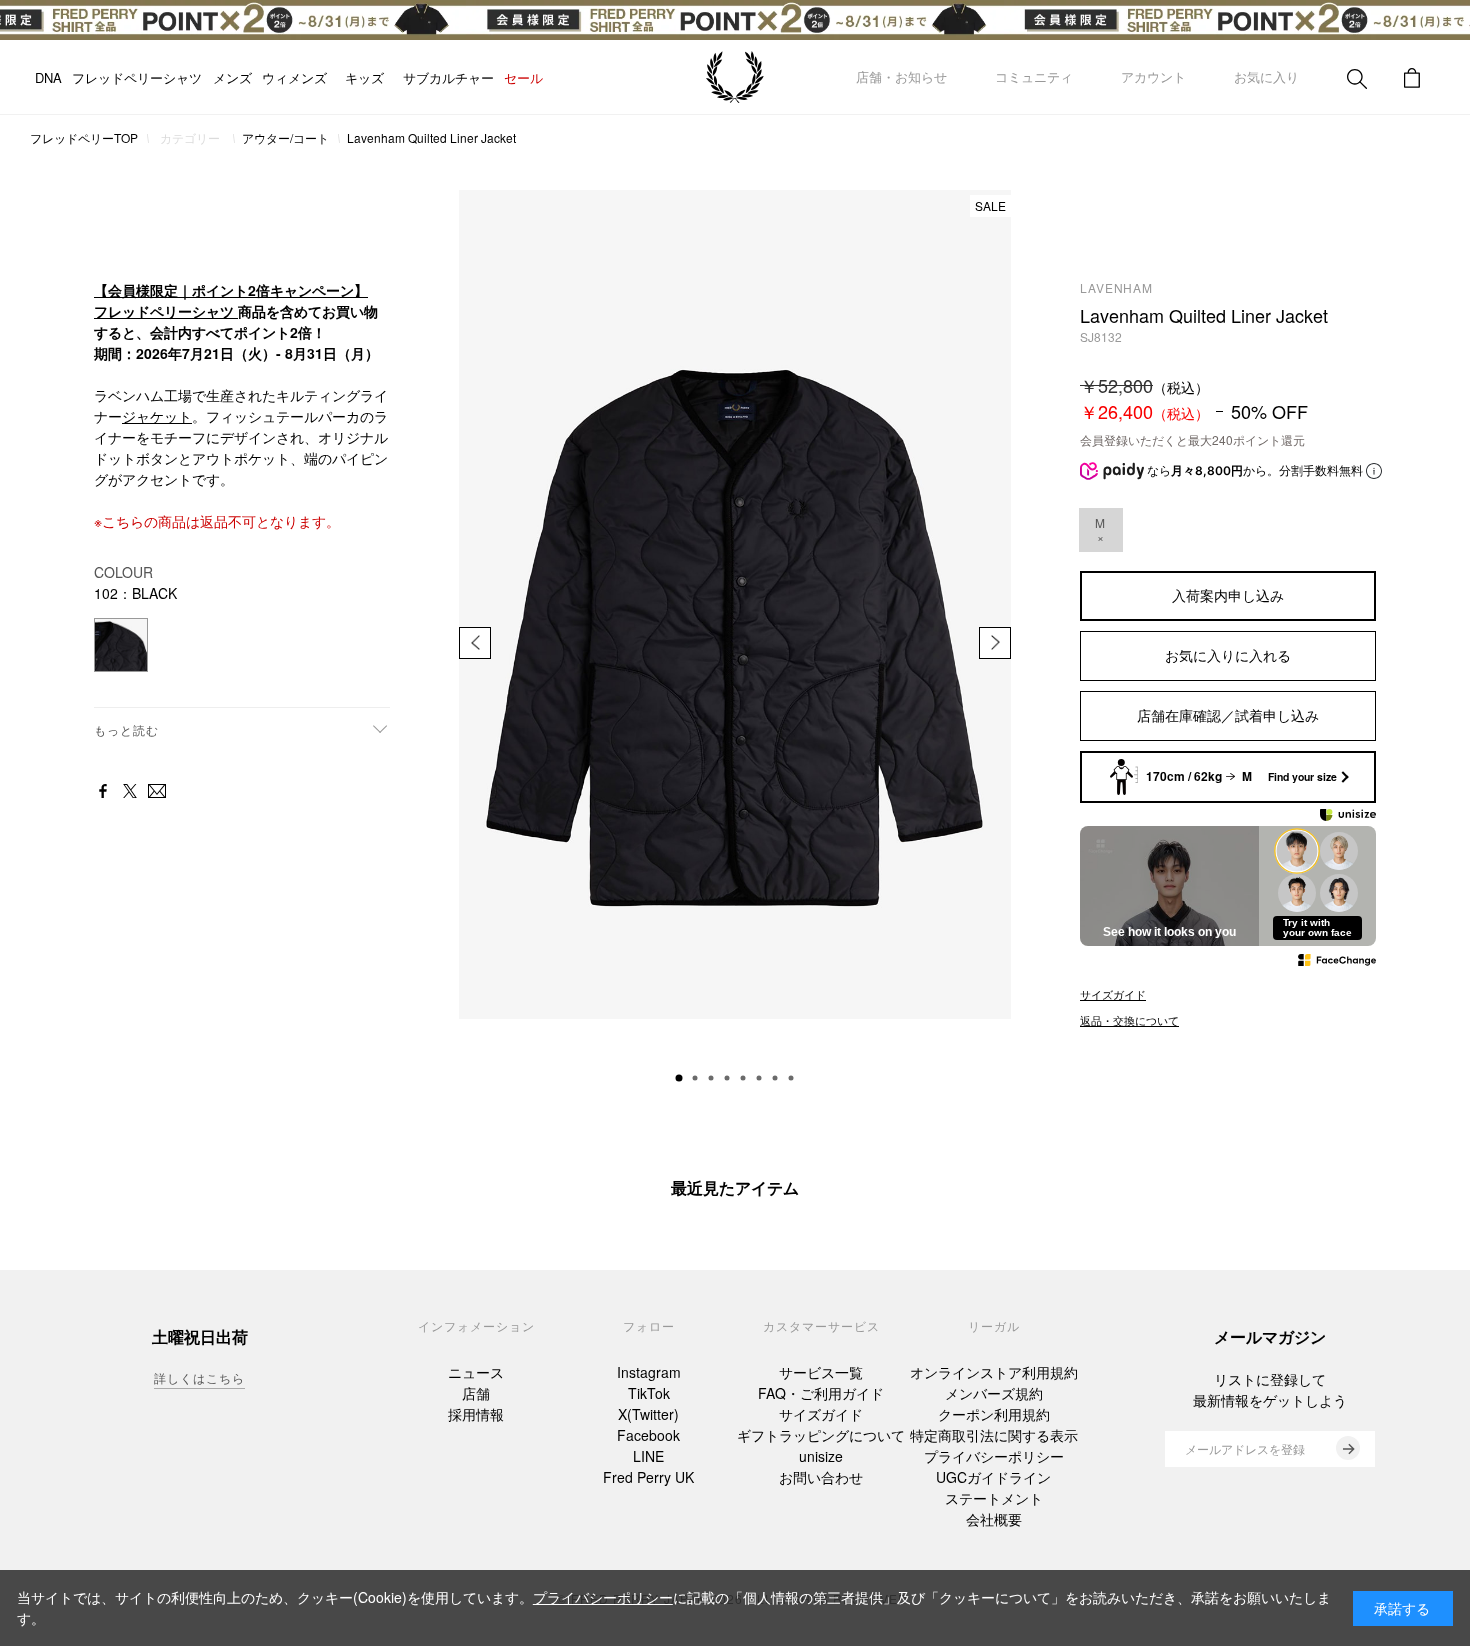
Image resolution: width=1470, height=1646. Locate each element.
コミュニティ (1034, 76)
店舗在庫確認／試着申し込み (1228, 715)
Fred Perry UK (648, 1477)
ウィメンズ (294, 77)
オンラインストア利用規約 (994, 1372)
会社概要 (994, 1519)
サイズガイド (821, 1414)
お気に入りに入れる (1228, 655)
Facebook (648, 1435)
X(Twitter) (648, 1414)
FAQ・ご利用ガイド (821, 1393)
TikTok (649, 1393)
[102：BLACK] (121, 645)
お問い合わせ (821, 1477)
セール (507, 77)
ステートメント (994, 1498)
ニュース (476, 1372)
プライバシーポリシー (994, 1456)
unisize (821, 1456)
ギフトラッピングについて (821, 1435)
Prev (475, 643)
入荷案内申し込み (1228, 595)
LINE (648, 1456)
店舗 (476, 1393)
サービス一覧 (821, 1372)
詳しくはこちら (199, 1377)
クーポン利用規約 (994, 1414)
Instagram (649, 1372)
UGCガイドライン (993, 1477)
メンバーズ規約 (994, 1393)
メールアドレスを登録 (1245, 1448)
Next (995, 643)
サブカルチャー (432, 77)
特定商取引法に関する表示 (994, 1435)
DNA (48, 77)
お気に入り (1266, 76)
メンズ (232, 77)
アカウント (1153, 76)
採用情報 (476, 1414)
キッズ (356, 77)
